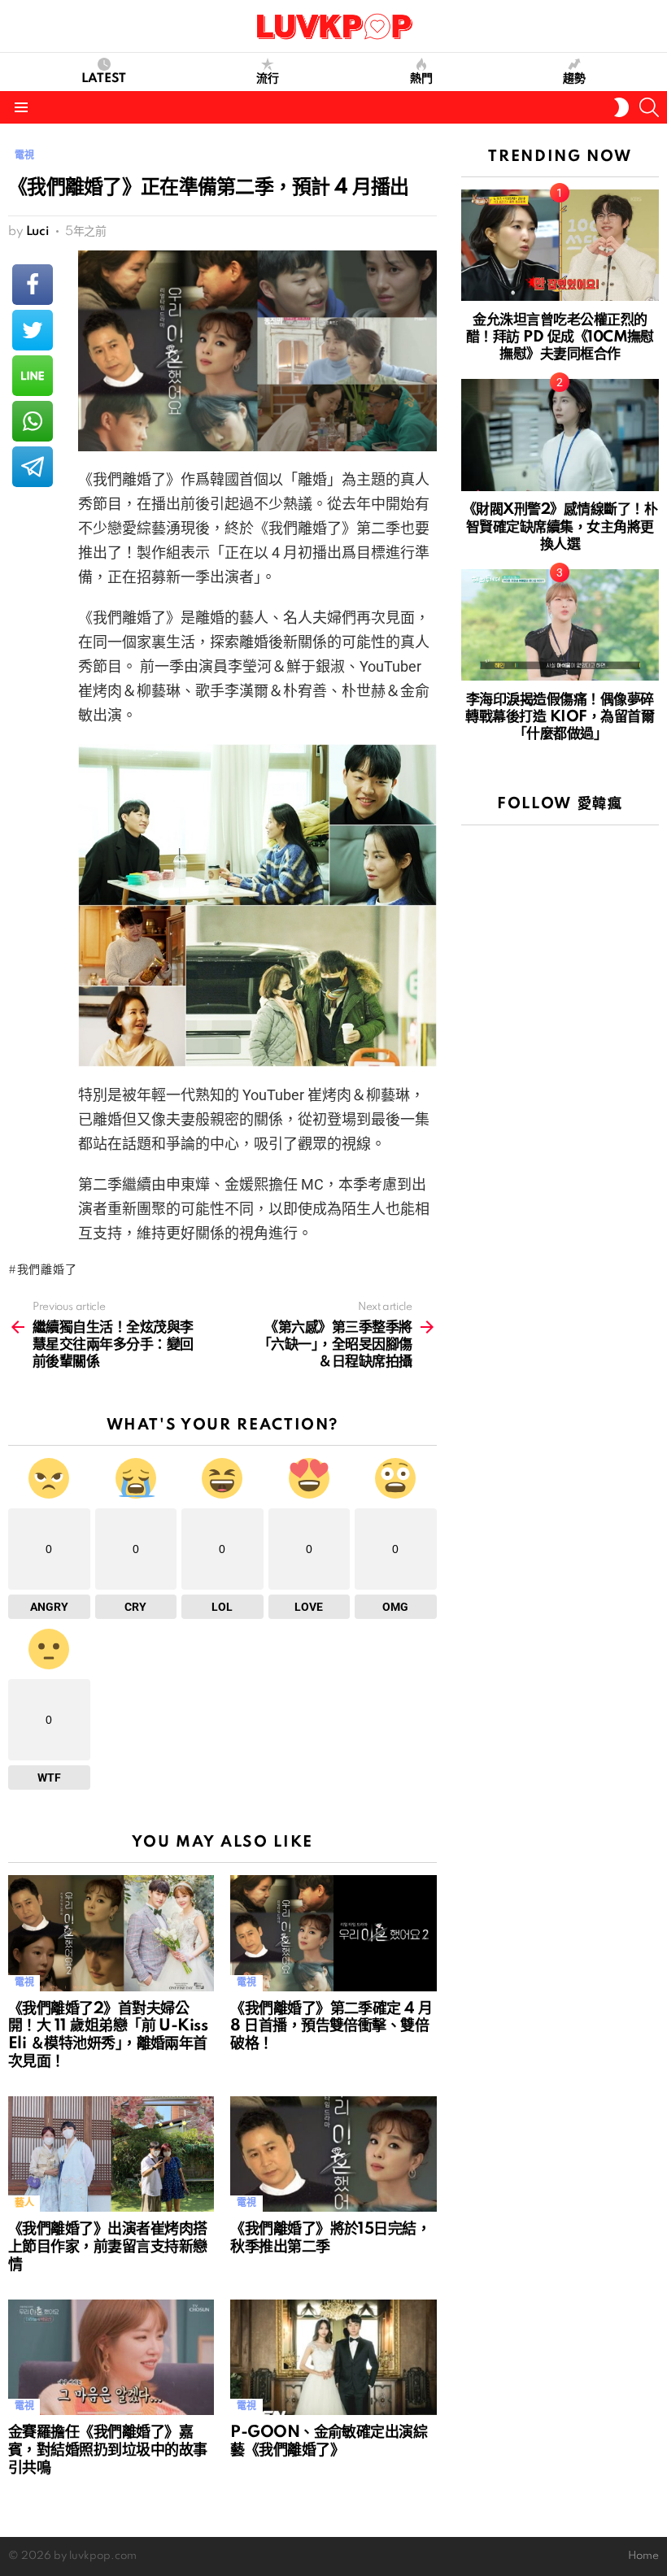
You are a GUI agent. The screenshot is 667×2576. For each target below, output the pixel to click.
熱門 (421, 79)
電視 (24, 1983)
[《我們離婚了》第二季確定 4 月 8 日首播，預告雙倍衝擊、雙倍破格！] (333, 1933)
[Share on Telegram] (33, 467)
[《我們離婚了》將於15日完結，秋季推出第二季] (333, 2154)
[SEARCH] (649, 107)
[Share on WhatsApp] (33, 421)
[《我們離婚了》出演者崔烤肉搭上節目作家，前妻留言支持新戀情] (111, 2154)
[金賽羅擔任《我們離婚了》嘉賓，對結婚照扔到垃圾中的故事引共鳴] (111, 2358)
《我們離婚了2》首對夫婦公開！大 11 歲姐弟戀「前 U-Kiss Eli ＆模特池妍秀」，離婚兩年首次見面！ (108, 2036)
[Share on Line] (33, 376)
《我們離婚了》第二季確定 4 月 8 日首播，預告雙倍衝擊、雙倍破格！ (331, 2027)
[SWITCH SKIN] (621, 107)
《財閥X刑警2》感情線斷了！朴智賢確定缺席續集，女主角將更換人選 (560, 527)
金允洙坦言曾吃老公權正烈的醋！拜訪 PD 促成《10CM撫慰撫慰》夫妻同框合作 (560, 337)
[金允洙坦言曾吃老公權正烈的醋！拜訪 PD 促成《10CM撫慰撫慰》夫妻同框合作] (560, 245)
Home (643, 2556)
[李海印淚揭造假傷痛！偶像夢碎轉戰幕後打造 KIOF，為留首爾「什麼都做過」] (560, 625)
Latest (104, 79)
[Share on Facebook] (33, 285)
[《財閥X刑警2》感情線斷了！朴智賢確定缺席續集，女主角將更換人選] (560, 435)
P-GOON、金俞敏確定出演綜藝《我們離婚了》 (329, 2442)
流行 (268, 79)
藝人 (24, 2203)
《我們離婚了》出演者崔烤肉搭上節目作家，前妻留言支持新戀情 (107, 2247)
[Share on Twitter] (33, 330)
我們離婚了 (47, 1270)
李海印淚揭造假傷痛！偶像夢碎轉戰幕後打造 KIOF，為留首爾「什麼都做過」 (560, 717)
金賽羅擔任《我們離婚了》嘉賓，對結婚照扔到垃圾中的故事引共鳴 (107, 2451)
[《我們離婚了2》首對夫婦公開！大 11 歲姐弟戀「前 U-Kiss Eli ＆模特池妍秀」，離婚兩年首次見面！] (111, 1933)
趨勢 (574, 79)
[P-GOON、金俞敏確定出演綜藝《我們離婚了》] (333, 2358)
